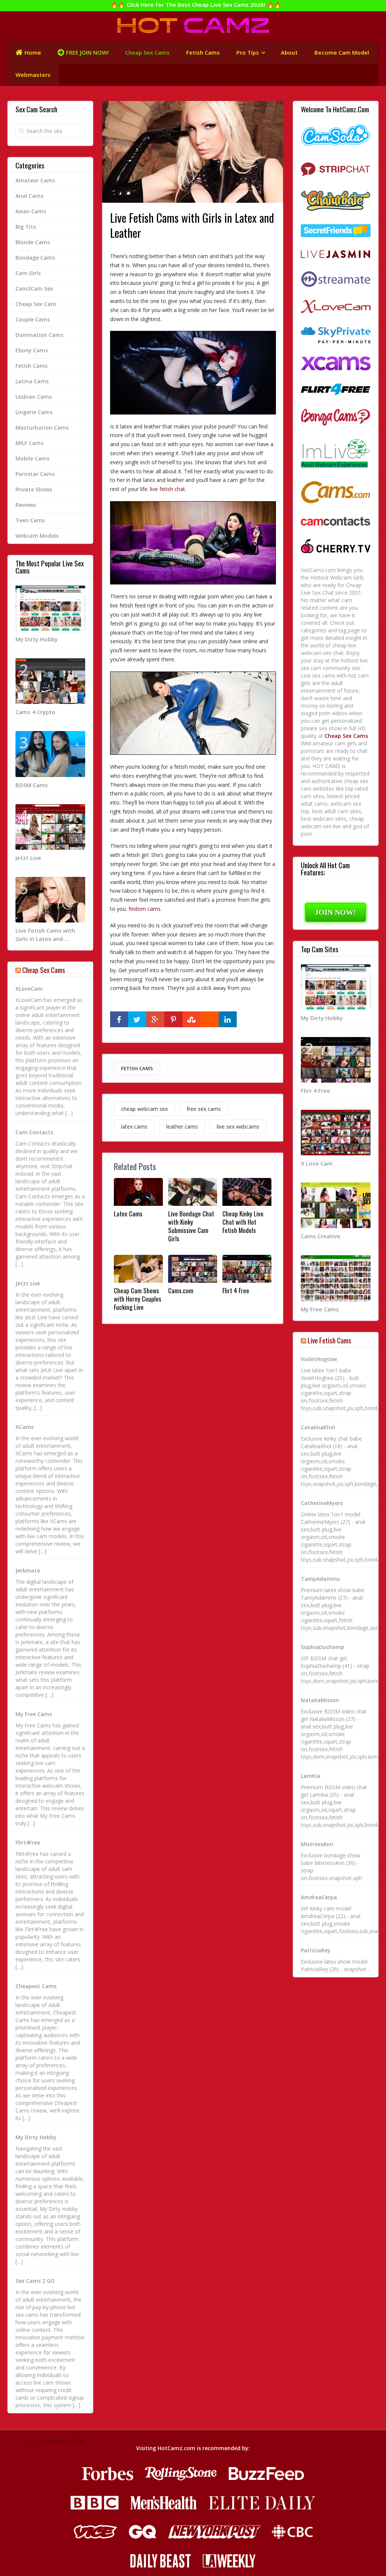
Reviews (26, 505)
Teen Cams (30, 520)
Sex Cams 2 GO (35, 2281)
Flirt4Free (28, 1843)
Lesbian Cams (34, 397)
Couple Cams (33, 319)
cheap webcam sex (144, 1109)
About (289, 52)
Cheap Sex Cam (36, 304)
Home (33, 52)
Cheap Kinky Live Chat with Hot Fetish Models (243, 1222)
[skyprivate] (336, 336)
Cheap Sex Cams (147, 52)
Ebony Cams (32, 350)
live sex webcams (238, 1127)
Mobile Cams (32, 458)
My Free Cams (34, 1714)
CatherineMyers (322, 1503)
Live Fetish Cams (329, 1340)
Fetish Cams (203, 52)
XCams (25, 1427)
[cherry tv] (336, 547)
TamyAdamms (320, 1579)
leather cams (182, 1127)
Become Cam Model (342, 52)
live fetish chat (168, 489)
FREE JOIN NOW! (87, 52)
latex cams (134, 1127)
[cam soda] (336, 136)
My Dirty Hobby (37, 639)
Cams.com (181, 1291)
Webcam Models (37, 536)
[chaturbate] (336, 202)
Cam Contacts (34, 1132)
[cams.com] (336, 493)
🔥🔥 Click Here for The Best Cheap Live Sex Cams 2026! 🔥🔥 (196, 5)
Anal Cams (29, 196)
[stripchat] (336, 169)
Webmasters (33, 75)
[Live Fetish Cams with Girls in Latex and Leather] (193, 372)
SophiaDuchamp (322, 1647)
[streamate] (336, 280)
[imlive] (336, 454)
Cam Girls (28, 273)
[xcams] (336, 364)
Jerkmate (28, 1570)
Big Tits (26, 227)
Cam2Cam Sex (34, 288)
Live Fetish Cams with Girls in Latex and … (45, 935)
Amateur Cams (35, 180)
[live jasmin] (336, 255)
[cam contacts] (336, 522)
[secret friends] (336, 232)
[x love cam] (336, 308)
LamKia (311, 1776)
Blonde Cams (33, 242)
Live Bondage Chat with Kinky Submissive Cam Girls (191, 1226)
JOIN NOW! (335, 912)
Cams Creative (321, 1236)
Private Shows (34, 489)
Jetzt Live (28, 858)
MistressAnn (317, 1844)
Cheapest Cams (36, 1986)
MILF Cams (29, 443)
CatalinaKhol (318, 1427)
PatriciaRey (316, 1950)
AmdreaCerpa (319, 1897)
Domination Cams (39, 335)
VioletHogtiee (319, 1359)
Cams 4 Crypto (35, 712)
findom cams (145, 909)
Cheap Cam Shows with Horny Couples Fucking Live (138, 1299)
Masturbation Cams (42, 428)
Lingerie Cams (34, 412)
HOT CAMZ (22, 2441)
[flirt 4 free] (336, 390)
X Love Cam (317, 1163)
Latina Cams (32, 381)
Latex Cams (128, 1214)
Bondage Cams (35, 258)
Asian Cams (31, 211)
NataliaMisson (320, 1700)
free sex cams (204, 1109)
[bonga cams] (336, 418)
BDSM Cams (32, 785)
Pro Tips (248, 52)
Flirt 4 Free (236, 1291)
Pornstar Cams (35, 474)
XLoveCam (29, 989)
